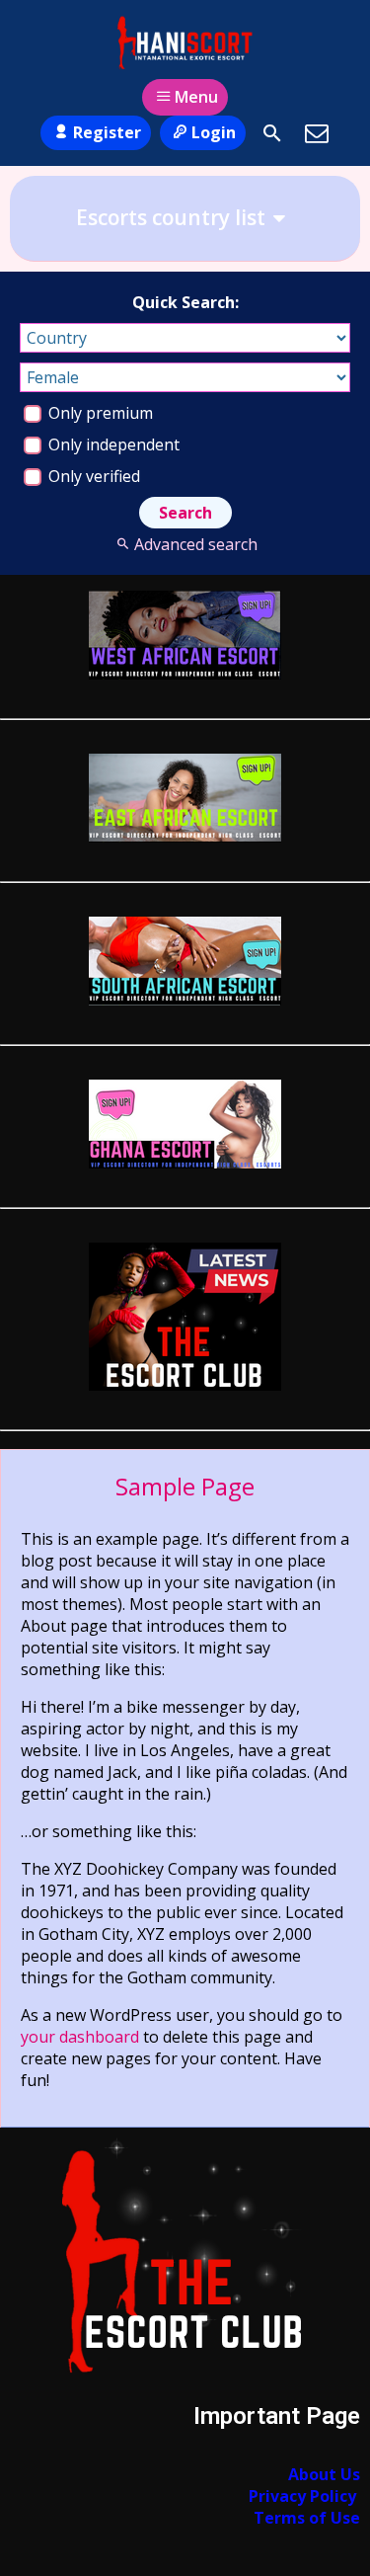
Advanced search (196, 544)
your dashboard (80, 2037)
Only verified (92, 476)
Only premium (99, 413)
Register (107, 132)
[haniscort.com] (185, 42)
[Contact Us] (317, 133)
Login (214, 132)
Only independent (112, 444)
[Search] (272, 133)
